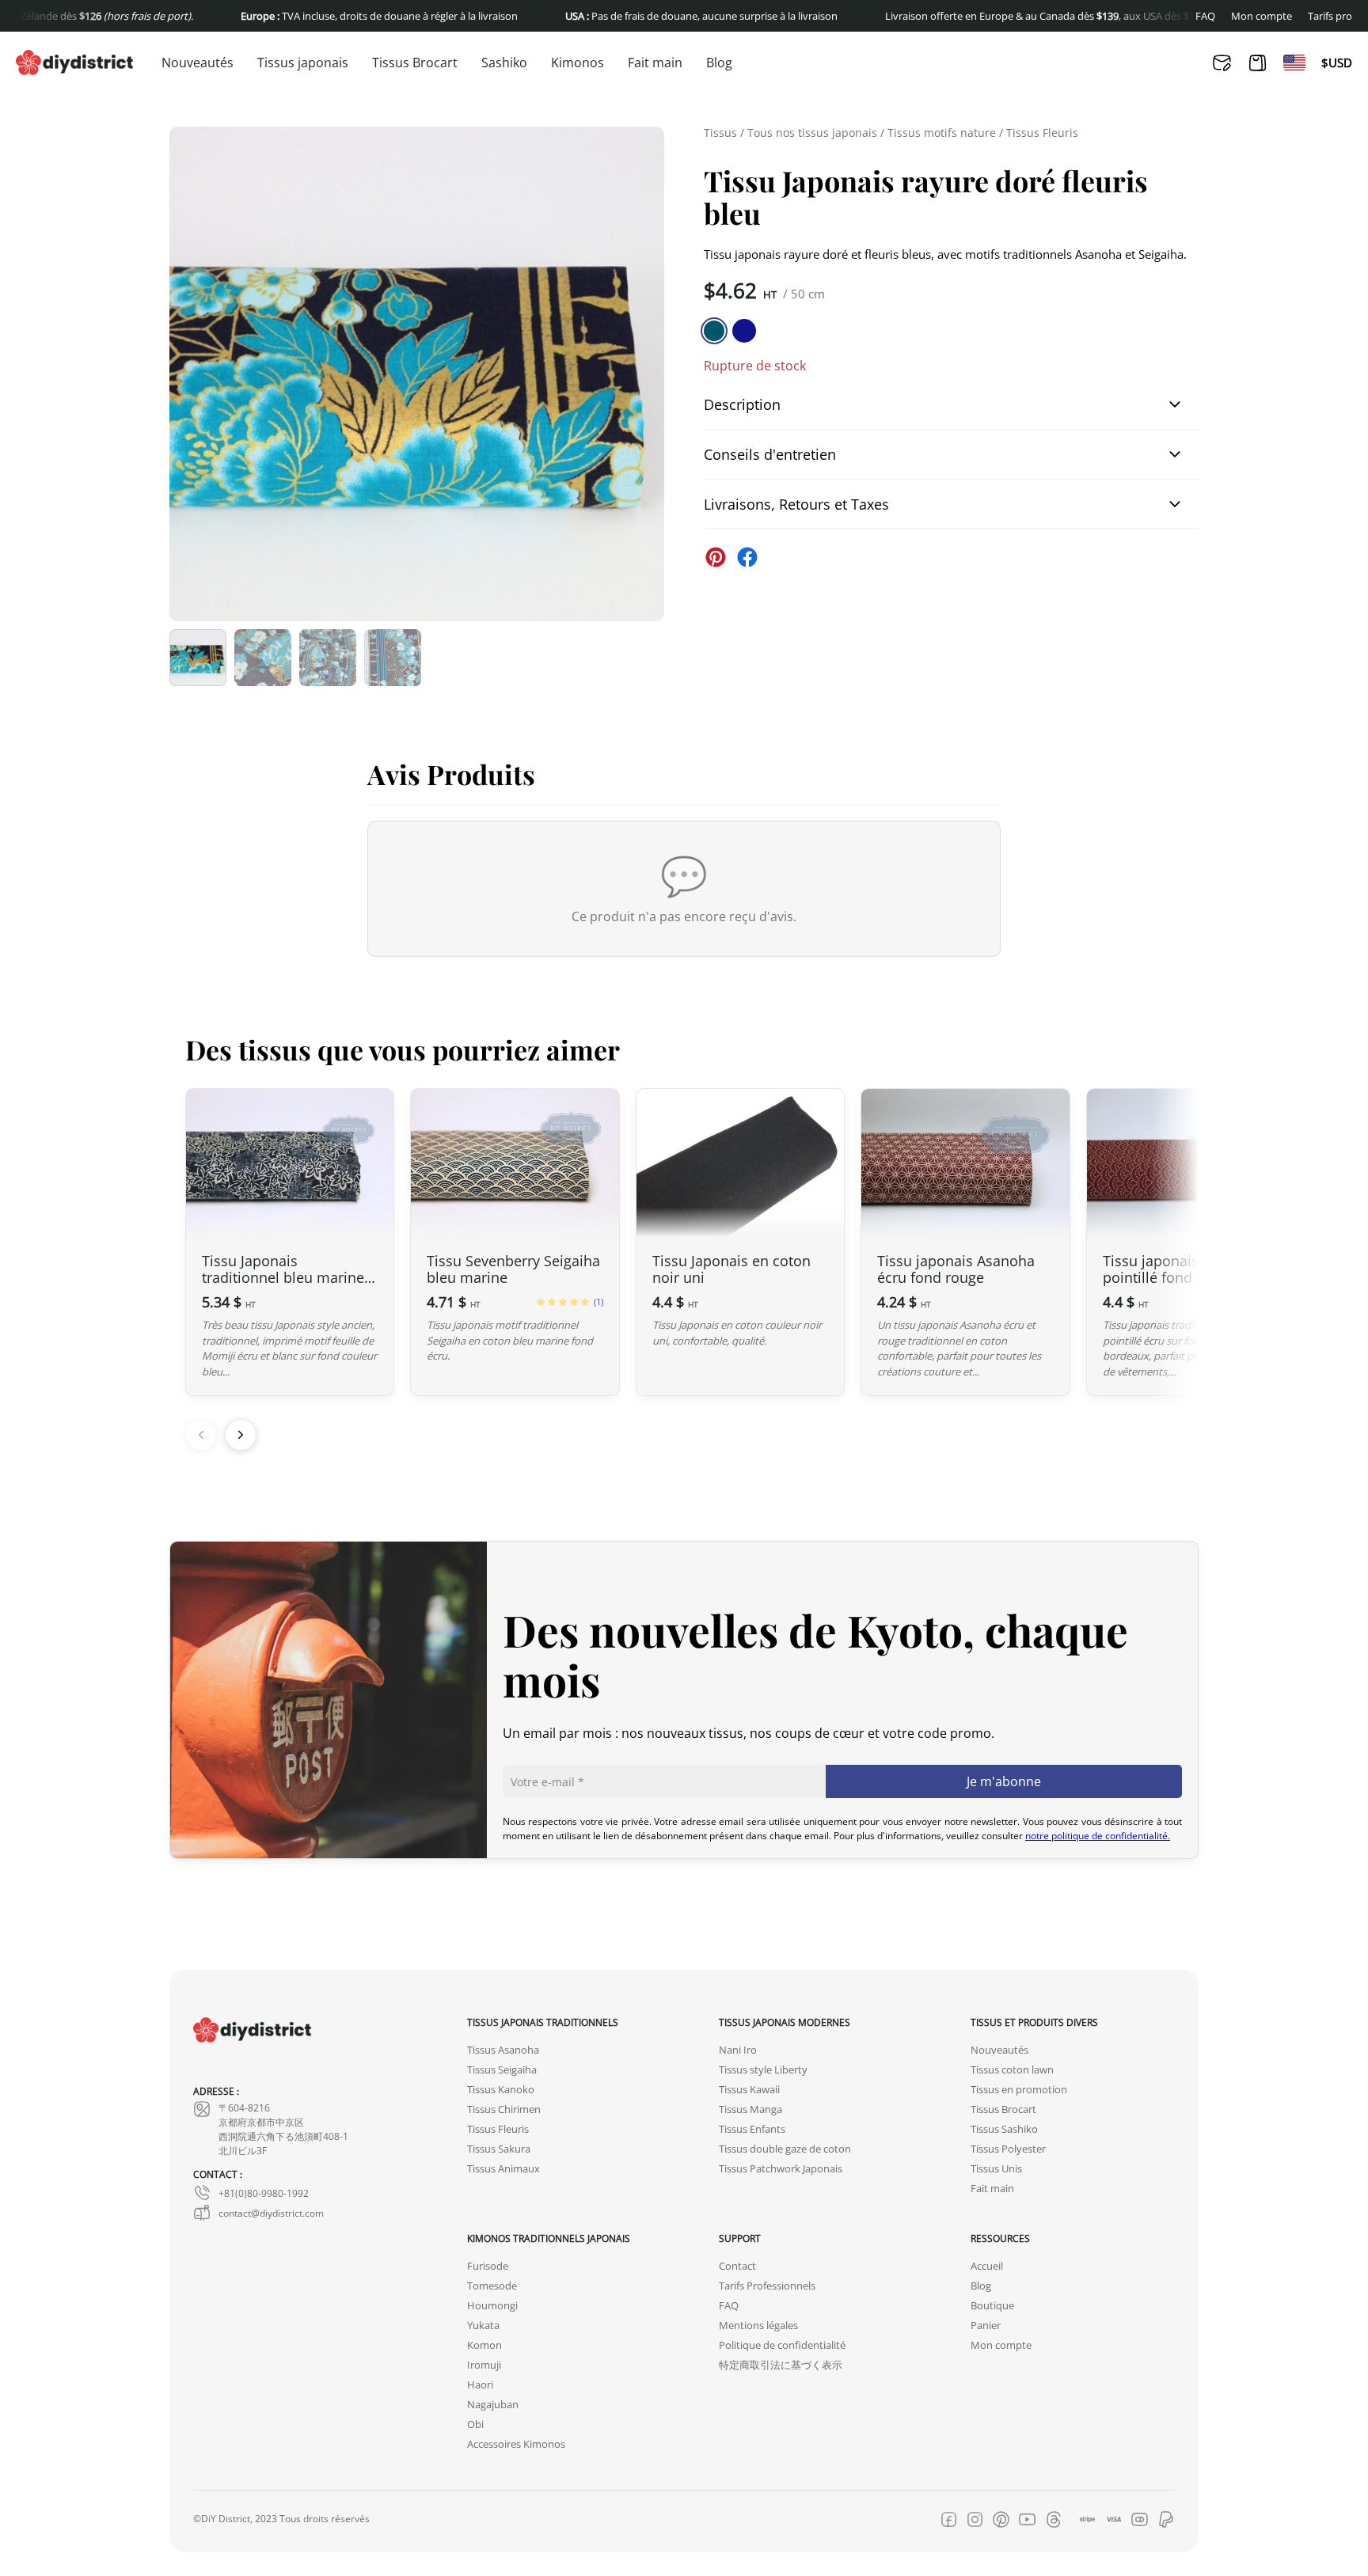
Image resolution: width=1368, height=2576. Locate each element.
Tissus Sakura (499, 2149)
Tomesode (492, 2286)
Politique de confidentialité (782, 2345)
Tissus (720, 133)
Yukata (483, 2326)
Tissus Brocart (415, 63)
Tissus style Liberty (763, 2070)
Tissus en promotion (1019, 2090)
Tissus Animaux (503, 2169)
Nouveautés (198, 63)
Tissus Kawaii (749, 2090)
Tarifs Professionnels (767, 2286)
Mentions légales (758, 2326)
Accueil (987, 2266)
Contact (737, 2266)
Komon (484, 2345)
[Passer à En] (1294, 63)
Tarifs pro (1330, 16)
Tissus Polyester (1008, 2149)
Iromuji (484, 2365)
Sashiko (504, 63)
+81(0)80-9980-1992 (264, 2193)
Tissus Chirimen (504, 2109)
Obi (475, 2424)
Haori (480, 2385)
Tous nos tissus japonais (812, 133)
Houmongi (492, 2306)
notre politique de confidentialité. (1098, 1835)
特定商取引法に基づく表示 (781, 2365)
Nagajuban (493, 2405)
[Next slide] (241, 1435)
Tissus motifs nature (942, 133)
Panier (986, 2326)
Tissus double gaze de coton (785, 2149)
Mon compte (1262, 16)
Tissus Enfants (752, 2129)
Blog (719, 63)
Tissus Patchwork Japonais (781, 2169)
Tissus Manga (750, 2109)
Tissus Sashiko (1004, 2129)
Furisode (488, 2266)
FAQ (1205, 16)
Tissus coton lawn (1012, 2070)
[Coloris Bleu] (744, 331)
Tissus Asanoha (503, 2050)
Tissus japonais (303, 63)
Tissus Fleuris (1042, 133)
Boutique (992, 2306)
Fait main (655, 63)
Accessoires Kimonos (516, 2444)
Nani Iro (738, 2050)
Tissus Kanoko (501, 2090)
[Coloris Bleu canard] (714, 331)
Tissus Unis (996, 2169)
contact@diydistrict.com (271, 2213)
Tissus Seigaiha (502, 2070)
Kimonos (578, 63)
